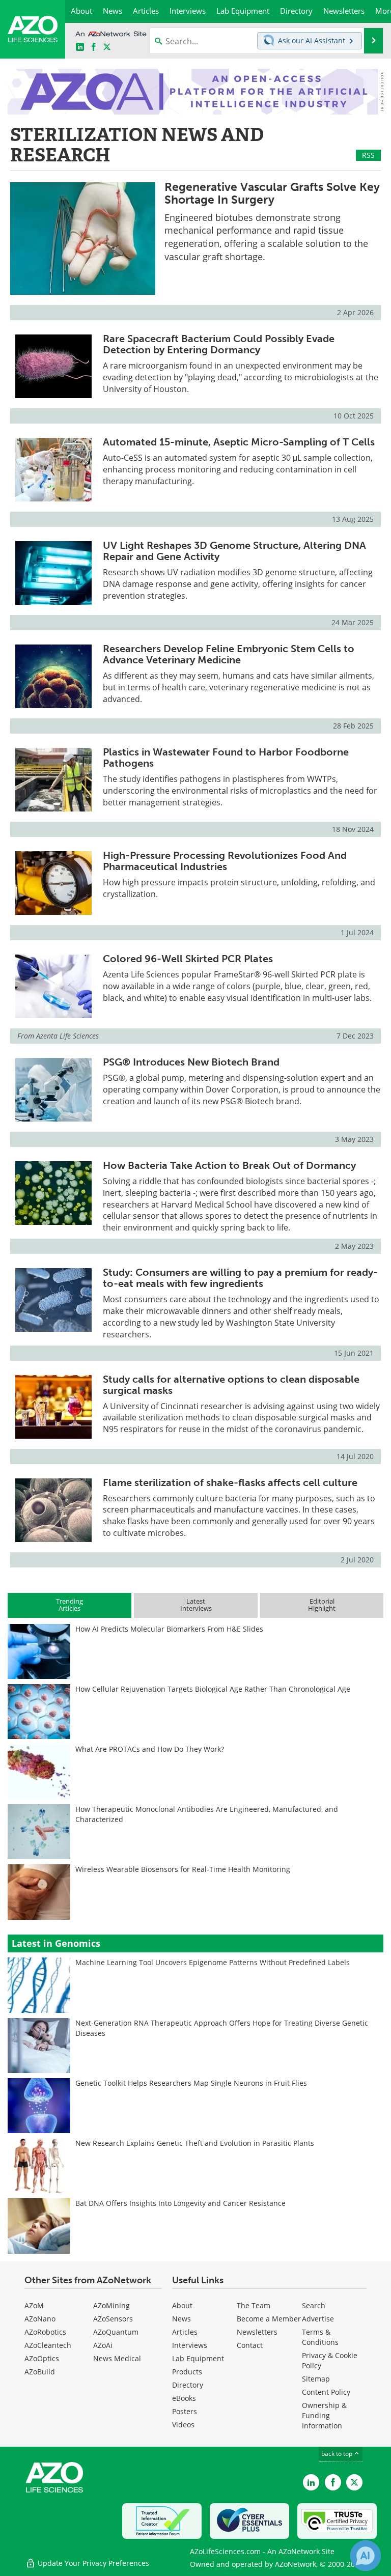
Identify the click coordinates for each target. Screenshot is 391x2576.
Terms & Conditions (320, 2337)
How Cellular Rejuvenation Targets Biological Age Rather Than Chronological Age (213, 1689)
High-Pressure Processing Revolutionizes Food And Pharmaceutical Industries (225, 861)
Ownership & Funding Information (324, 2415)
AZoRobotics (45, 2332)
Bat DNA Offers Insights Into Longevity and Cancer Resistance (180, 2203)
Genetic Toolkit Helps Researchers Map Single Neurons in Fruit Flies (191, 2083)
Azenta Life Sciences (67, 1036)
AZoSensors (113, 2319)
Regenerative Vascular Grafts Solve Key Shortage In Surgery (272, 193)
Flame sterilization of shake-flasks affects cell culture (230, 1482)
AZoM (34, 2305)
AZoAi (103, 2345)
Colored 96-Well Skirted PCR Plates (188, 959)
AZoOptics (42, 2358)
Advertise (318, 2319)
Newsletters (257, 2332)
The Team (254, 2305)
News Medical (117, 2358)
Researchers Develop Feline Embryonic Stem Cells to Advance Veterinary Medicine (229, 654)
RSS (368, 155)
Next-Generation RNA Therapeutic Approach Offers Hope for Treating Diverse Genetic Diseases (222, 2028)
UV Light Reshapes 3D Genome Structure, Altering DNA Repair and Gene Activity (234, 551)
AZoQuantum (116, 2332)
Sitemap (316, 2379)
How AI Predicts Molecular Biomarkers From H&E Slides (169, 1629)
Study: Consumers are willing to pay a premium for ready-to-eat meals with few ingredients (240, 1278)
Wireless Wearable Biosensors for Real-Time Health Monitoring (183, 1869)
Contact (250, 2345)
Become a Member (269, 2319)
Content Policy (326, 2392)
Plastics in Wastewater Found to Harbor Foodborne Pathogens (226, 758)
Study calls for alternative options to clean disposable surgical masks (231, 1385)
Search (314, 2305)
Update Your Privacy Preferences (92, 2563)
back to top (338, 2454)
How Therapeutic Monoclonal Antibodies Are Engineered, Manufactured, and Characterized (207, 1814)
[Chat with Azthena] (366, 2556)
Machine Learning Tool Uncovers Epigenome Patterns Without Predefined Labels (213, 1962)
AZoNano (40, 2319)
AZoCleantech (48, 2345)
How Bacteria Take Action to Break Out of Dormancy (229, 1165)
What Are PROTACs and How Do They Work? (150, 1749)
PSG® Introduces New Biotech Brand (191, 1062)
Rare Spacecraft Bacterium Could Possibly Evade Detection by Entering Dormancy (219, 344)
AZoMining (111, 2305)
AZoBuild (40, 2372)
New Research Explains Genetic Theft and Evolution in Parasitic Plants (195, 2143)
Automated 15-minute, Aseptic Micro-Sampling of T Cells (239, 442)
